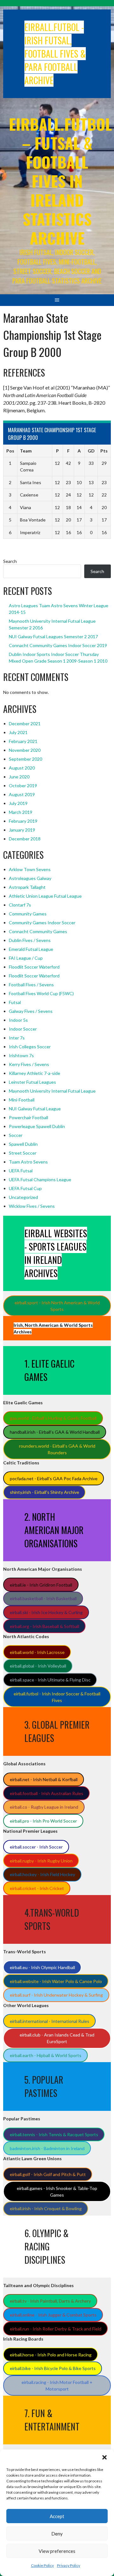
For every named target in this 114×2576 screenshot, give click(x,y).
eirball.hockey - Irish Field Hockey (42, 1874)
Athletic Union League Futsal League (45, 896)
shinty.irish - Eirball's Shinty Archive (44, 1492)
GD (91, 451)
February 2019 (23, 821)
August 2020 (22, 768)
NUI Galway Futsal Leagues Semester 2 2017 (53, 636)
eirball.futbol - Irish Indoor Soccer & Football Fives (57, 1697)
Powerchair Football (28, 1117)
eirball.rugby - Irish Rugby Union (41, 1861)
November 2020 (25, 750)
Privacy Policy (69, 2565)
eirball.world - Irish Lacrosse (37, 1652)
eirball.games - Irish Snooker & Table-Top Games (57, 2192)
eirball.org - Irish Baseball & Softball (44, 1626)
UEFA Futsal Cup (25, 1188)
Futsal (15, 1002)
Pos (10, 451)
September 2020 (25, 759)
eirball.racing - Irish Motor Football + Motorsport (57, 2386)
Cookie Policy (42, 2565)
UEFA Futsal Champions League (40, 1179)
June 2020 (19, 777)
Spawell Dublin (23, 1144)
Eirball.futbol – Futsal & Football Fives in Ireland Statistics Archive (60, 181)
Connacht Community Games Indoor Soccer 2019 (58, 645)
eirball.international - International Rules (50, 2021)
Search (10, 561)
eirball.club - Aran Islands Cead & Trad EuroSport (57, 2038)
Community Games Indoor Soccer (42, 923)
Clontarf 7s (20, 905)
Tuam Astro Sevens (28, 1162)
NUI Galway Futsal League (35, 1109)
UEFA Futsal (21, 1171)
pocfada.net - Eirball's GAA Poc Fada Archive (54, 1478)
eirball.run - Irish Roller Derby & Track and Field (56, 2329)
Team (26, 451)
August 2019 (22, 794)
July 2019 (18, 803)
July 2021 (18, 732)
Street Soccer (23, 1153)
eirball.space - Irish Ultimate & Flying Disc (50, 1680)
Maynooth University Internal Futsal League (52, 1091)
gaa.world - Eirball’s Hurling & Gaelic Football (53, 1418)
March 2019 (21, 812)
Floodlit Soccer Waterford (34, 967)
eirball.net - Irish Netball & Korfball (44, 1779)
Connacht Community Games (38, 931)
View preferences (57, 2551)
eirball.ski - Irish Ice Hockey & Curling (46, 1612)
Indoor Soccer (23, 1029)
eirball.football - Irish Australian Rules (47, 1793)
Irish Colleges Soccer (30, 1047)
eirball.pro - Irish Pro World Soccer (43, 1821)
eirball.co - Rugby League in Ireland (44, 1807)
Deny (57, 2534)
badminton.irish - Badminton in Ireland (47, 2148)
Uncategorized (23, 1197)
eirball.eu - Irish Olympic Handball (42, 1967)
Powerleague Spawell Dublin (37, 1126)
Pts (104, 451)
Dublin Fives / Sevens (30, 940)
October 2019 (23, 786)
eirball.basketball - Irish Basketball (43, 1598)
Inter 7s (17, 1038)
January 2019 (22, 830)
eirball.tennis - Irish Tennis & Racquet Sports (54, 2134)
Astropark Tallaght (27, 887)
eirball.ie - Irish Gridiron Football (41, 1585)
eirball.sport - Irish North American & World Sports (57, 1306)
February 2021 (23, 741)
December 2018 (25, 839)
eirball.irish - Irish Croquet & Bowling (46, 2208)
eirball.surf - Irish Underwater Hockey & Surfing (56, 1995)
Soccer (16, 1135)
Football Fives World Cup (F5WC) (41, 993)
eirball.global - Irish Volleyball (38, 1666)
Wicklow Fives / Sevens (32, 1206)
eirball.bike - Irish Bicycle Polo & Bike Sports (53, 2368)
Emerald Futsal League (31, 949)
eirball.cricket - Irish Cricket (37, 1888)
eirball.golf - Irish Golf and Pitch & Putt (48, 2174)
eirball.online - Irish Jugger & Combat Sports (53, 2315)
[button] (104, 2457)
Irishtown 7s (21, 1055)
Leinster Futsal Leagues (32, 1082)
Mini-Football (22, 1100)
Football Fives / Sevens (31, 985)
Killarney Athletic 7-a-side (35, 1073)
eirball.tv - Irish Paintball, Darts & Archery (50, 2301)
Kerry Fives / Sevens (29, 1064)
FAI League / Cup (26, 958)
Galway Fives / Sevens (31, 1011)
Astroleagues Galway (30, 878)
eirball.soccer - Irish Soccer (36, 1847)
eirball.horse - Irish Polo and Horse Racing (51, 2355)
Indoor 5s (18, 1020)
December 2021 (25, 724)
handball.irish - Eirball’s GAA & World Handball (55, 1432)
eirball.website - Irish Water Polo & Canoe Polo (56, 1981)
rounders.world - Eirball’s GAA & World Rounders (57, 1449)
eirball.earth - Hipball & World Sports (46, 2055)
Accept (57, 2516)
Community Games (28, 914)
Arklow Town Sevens (30, 869)
